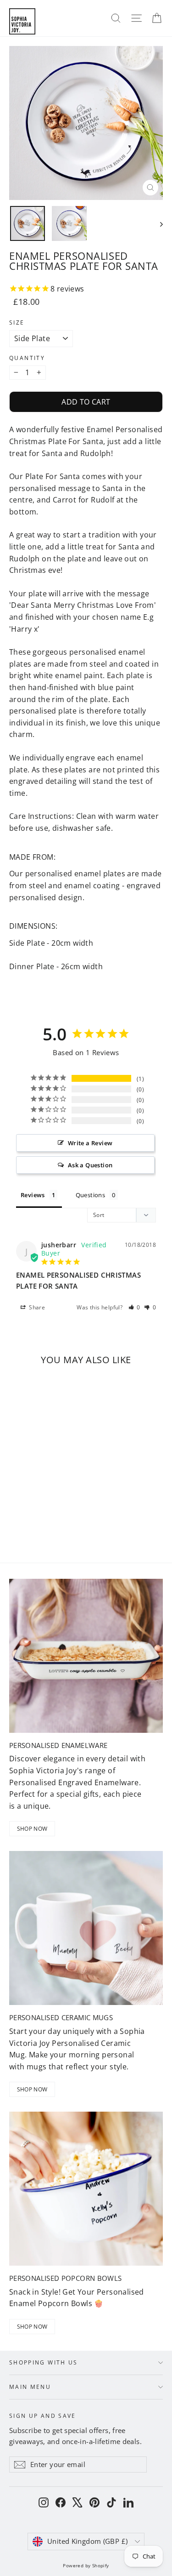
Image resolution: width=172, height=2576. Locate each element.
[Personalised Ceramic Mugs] (86, 1928)
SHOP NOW (32, 1829)
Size (17, 323)
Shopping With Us (44, 2362)
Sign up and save (43, 2415)
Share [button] (36, 1307)
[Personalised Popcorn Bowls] (86, 2189)
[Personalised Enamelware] (86, 1656)
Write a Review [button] (90, 1143)
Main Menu (30, 2387)
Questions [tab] (91, 1195)
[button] (135, 1307)
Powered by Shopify (86, 2565)
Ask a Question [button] (90, 1165)
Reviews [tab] (33, 1195)
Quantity (27, 358)
